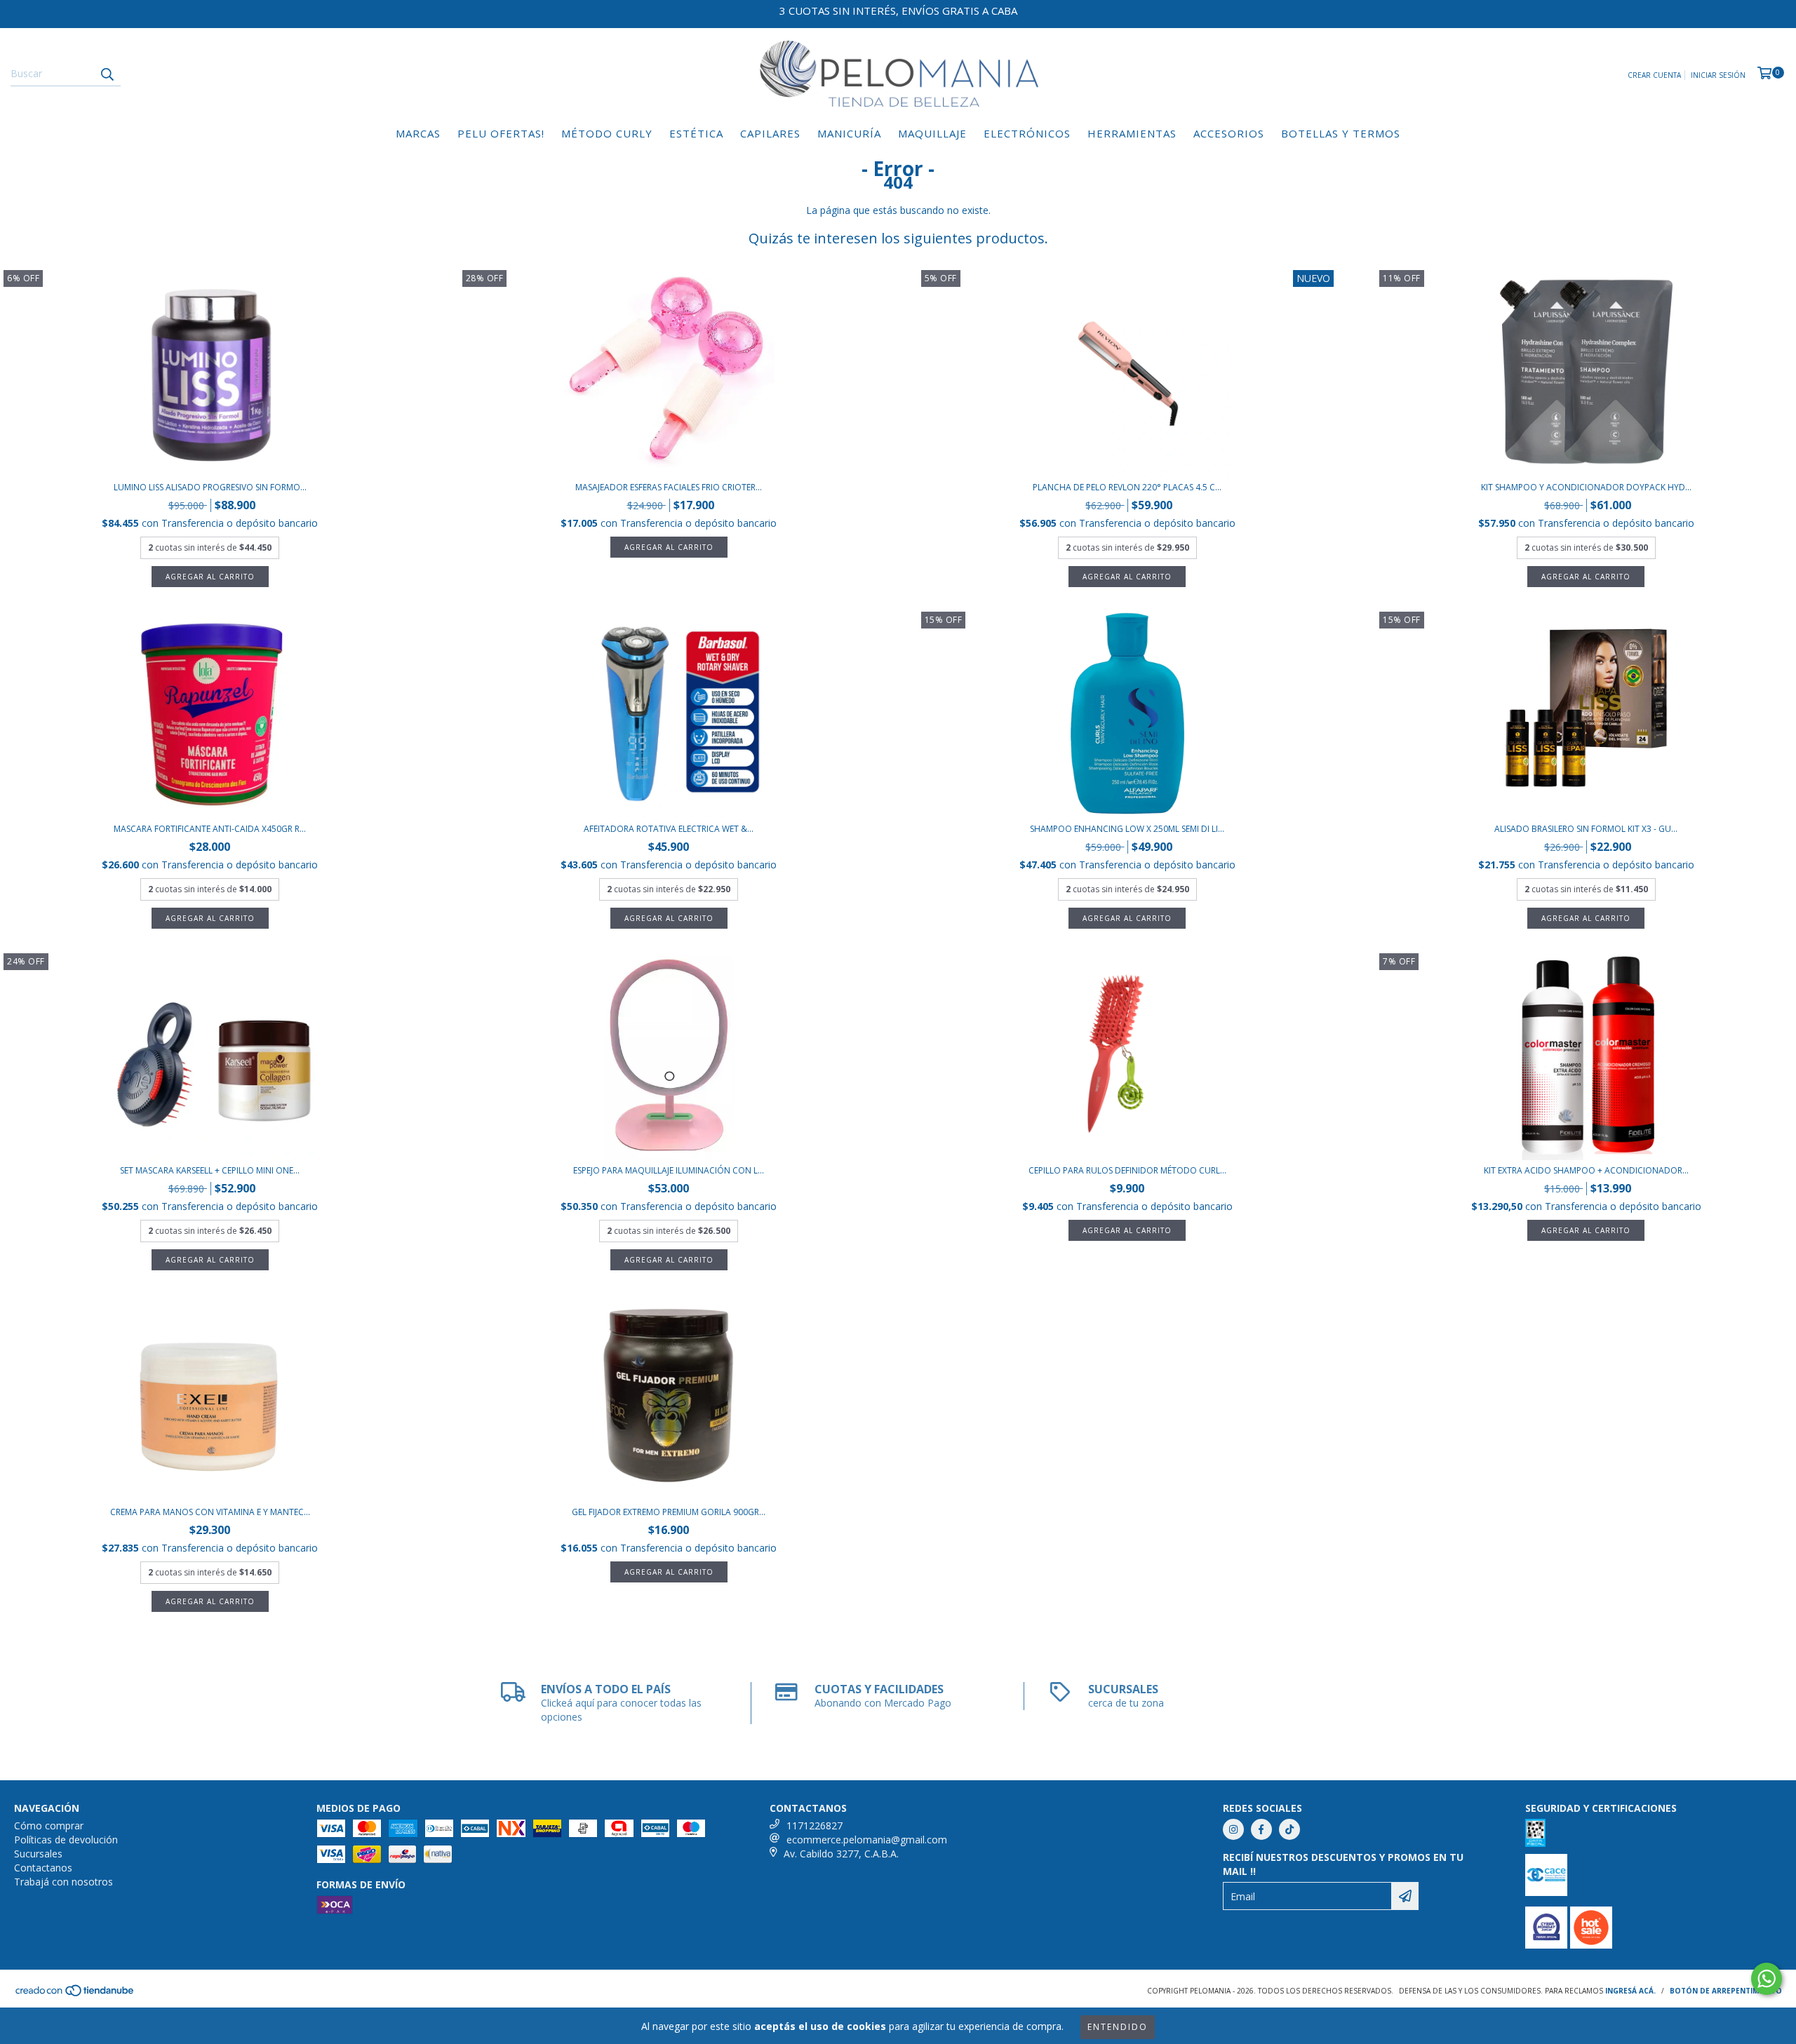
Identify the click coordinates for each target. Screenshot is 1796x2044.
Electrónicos (1027, 133)
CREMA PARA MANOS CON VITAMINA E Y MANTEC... (210, 1512)
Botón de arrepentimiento (1726, 1991)
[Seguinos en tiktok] (1289, 1829)
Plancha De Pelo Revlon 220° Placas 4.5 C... (1127, 487)
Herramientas (1132, 133)
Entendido (1118, 2027)
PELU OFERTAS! (501, 133)
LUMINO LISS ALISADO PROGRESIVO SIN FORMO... (210, 487)
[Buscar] (107, 74)
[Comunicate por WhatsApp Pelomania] (1767, 1979)
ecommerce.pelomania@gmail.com (867, 1840)
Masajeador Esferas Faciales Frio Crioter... (669, 487)
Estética (696, 133)
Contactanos (43, 1868)
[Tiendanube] (75, 1995)
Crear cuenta (1654, 75)
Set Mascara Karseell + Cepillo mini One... (210, 1170)
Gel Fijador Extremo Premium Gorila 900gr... (669, 1512)
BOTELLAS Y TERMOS (1341, 133)
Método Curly (607, 133)
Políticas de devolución (66, 1840)
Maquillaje (932, 133)
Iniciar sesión (1718, 75)
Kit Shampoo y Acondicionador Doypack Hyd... (1586, 487)
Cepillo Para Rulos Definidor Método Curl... (1127, 1170)
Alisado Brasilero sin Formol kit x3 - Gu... (1586, 829)
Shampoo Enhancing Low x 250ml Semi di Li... (1127, 829)
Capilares (770, 133)
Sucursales (38, 1854)
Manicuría (849, 133)
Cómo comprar (49, 1826)
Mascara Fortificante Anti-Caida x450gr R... (210, 829)
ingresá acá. (1630, 1991)
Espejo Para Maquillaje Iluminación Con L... (669, 1170)
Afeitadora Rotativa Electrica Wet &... (669, 829)
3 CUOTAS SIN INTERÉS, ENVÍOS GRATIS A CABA (898, 11)
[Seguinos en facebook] (1261, 1829)
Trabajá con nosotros (63, 1882)
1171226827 (815, 1826)
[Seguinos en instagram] (1233, 1829)
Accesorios (1229, 133)
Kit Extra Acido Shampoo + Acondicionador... (1586, 1170)
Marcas (418, 133)
